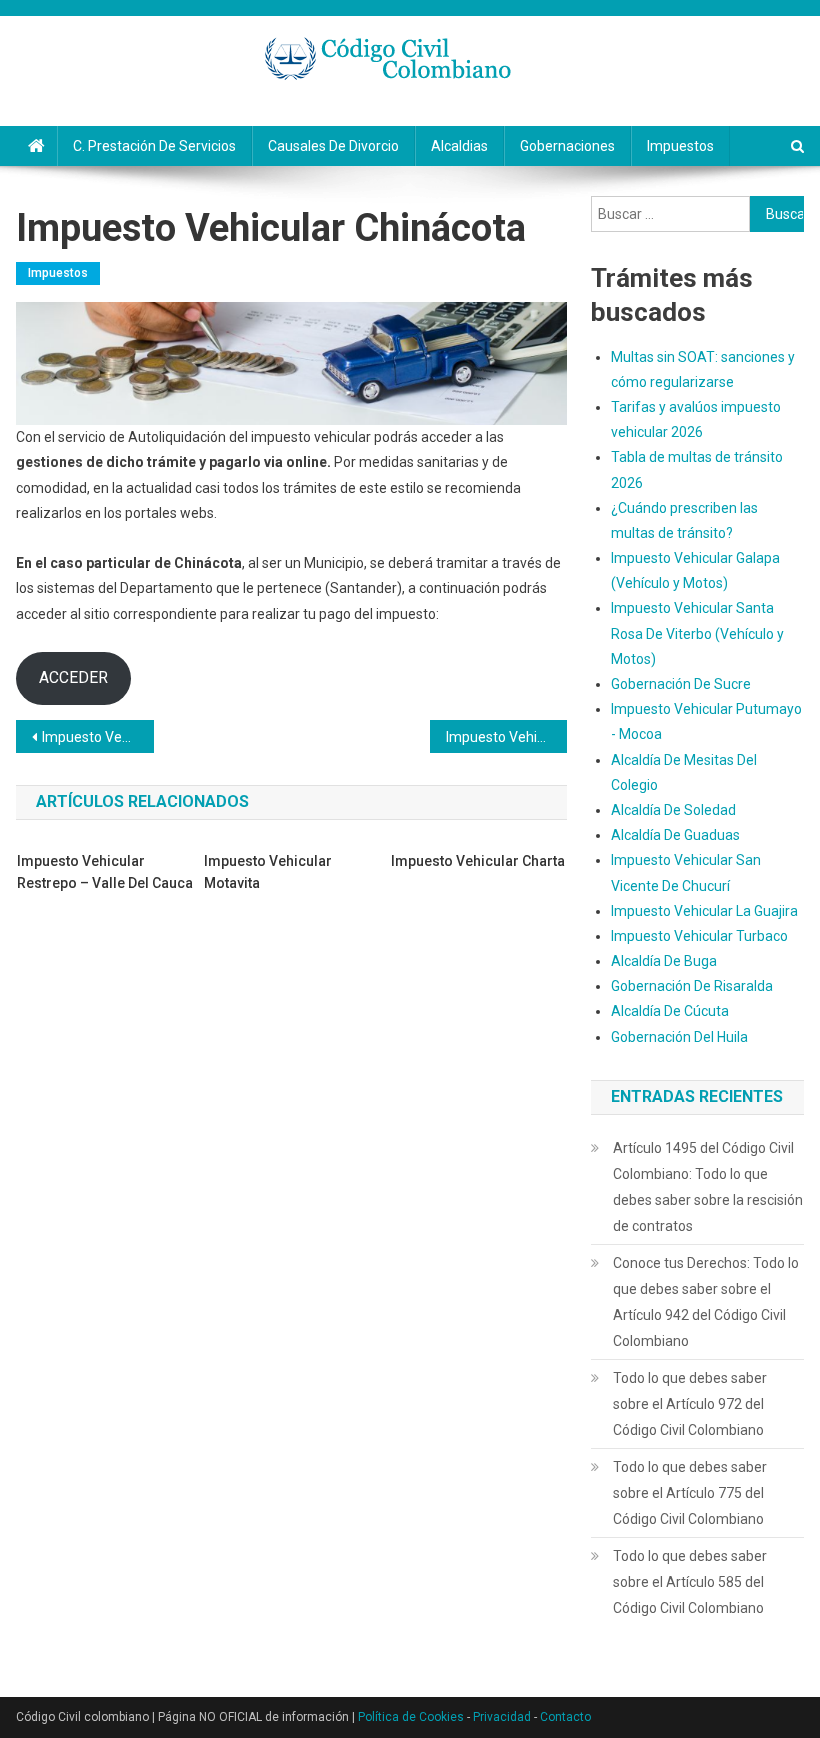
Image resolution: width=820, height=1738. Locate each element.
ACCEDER (73, 677)
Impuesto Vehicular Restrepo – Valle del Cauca (105, 872)
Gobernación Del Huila (679, 1037)
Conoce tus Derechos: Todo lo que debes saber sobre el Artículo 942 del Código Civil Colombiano (706, 1302)
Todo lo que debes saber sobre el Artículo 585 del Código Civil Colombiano (690, 1582)
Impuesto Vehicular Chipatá (507, 737)
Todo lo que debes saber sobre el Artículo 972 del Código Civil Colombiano (690, 1404)
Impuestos (680, 146)
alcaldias (459, 146)
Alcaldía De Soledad (673, 810)
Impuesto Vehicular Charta (478, 861)
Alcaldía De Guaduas (675, 835)
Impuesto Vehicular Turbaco (699, 936)
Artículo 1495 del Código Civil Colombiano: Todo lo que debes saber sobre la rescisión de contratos (708, 1187)
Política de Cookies (411, 1717)
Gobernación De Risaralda (692, 986)
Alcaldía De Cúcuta (670, 1011)
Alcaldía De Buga (664, 961)
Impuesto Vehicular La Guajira (704, 911)
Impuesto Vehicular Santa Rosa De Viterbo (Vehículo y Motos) (697, 633)
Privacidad (502, 1717)
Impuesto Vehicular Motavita (268, 872)
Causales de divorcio (333, 146)
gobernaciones (567, 146)
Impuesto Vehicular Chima (98, 737)
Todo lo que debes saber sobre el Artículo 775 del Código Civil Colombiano (690, 1493)
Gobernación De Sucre (681, 684)
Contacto (565, 1717)
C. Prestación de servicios (154, 146)
